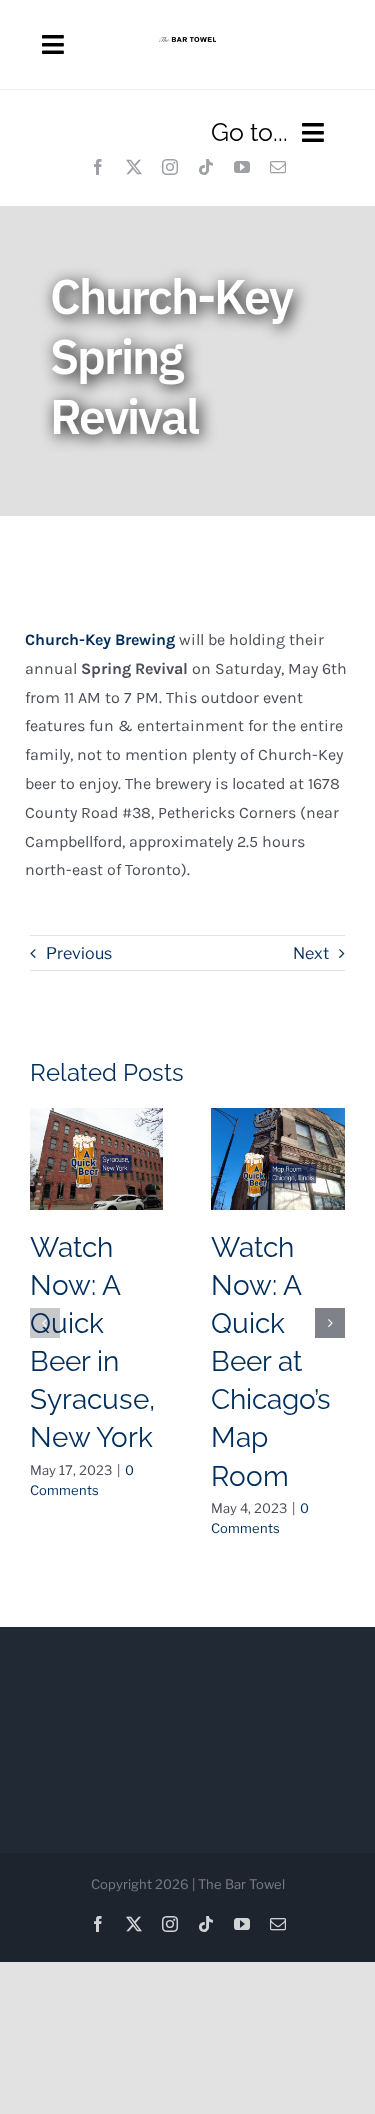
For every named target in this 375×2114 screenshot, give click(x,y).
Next (311, 953)
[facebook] (98, 167)
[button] (45, 1323)
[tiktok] (206, 167)
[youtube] (242, 167)
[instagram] (170, 167)
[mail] (278, 167)
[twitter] (134, 167)
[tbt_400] (187, 44)
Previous (79, 953)
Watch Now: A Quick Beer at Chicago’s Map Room (271, 1361)
